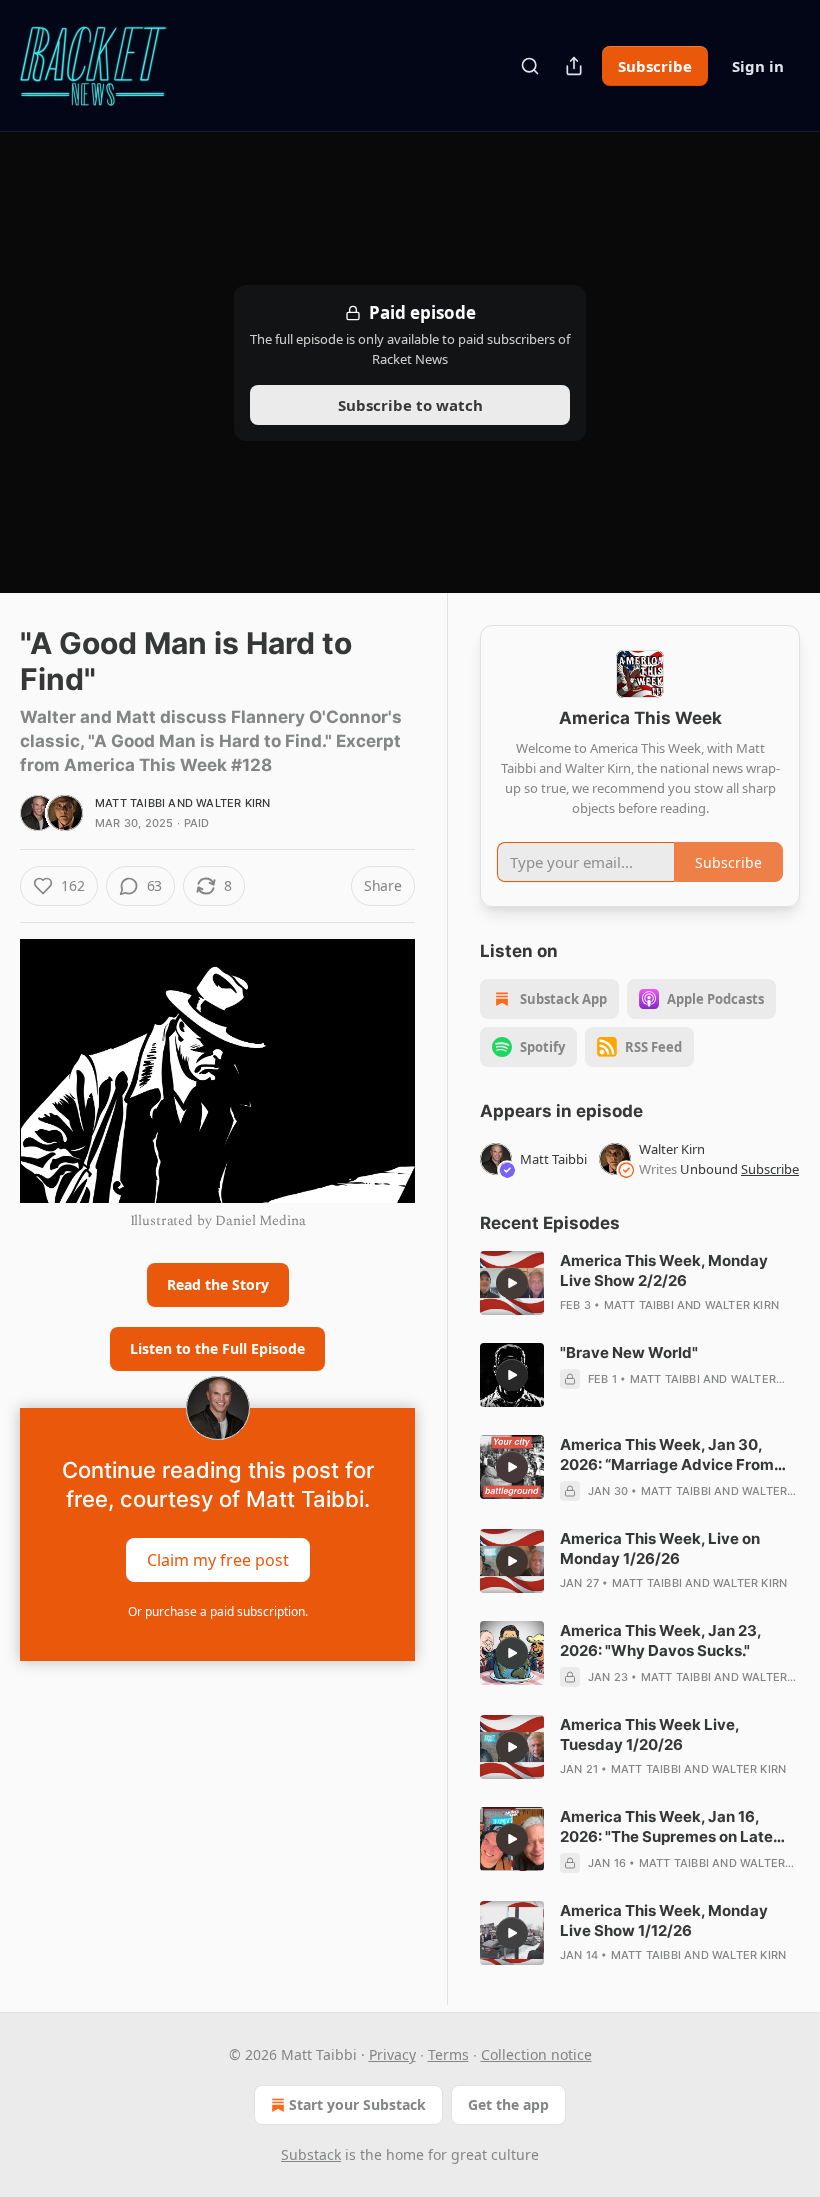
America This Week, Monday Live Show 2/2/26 (664, 1270)
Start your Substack (357, 2104)
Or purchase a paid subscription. (218, 1611)
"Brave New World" (629, 1352)
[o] (512, 1283)
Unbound (709, 1169)
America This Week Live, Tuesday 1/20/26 (649, 1734)
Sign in (758, 66)
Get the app (508, 2104)
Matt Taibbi (130, 803)
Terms (448, 2054)
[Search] (530, 66)
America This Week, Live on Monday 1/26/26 (660, 1548)
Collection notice (536, 2054)
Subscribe (655, 66)
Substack (311, 2154)
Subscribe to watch (410, 405)
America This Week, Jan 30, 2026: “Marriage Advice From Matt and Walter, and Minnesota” (679, 1455)
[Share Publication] (574, 66)
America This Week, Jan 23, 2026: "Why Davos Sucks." (660, 1640)
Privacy (392, 2054)
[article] (640, 1283)
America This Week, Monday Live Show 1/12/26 (664, 1920)
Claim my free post (218, 1560)
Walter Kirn (233, 803)
